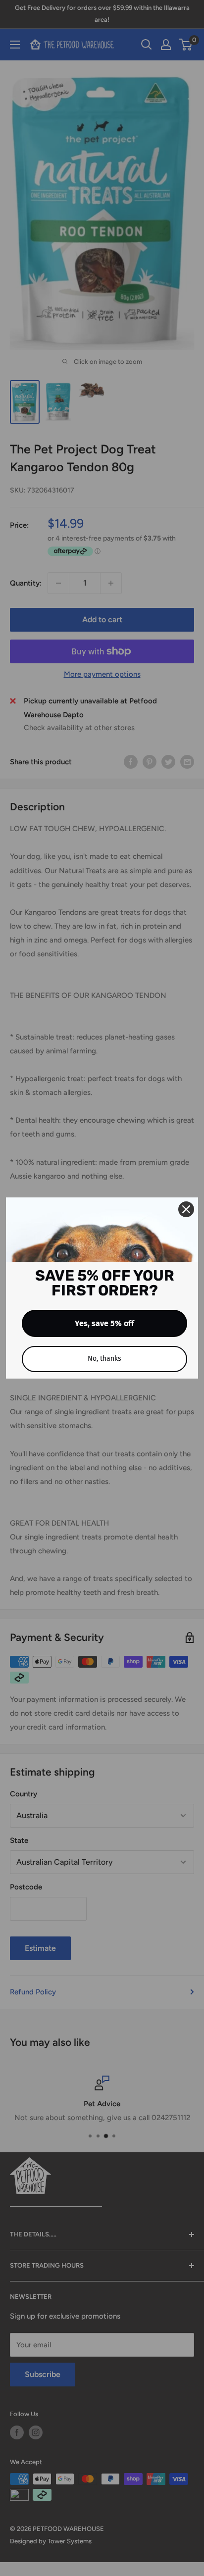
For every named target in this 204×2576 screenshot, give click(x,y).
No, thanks (104, 1359)
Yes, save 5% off (104, 1323)
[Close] (186, 1209)
